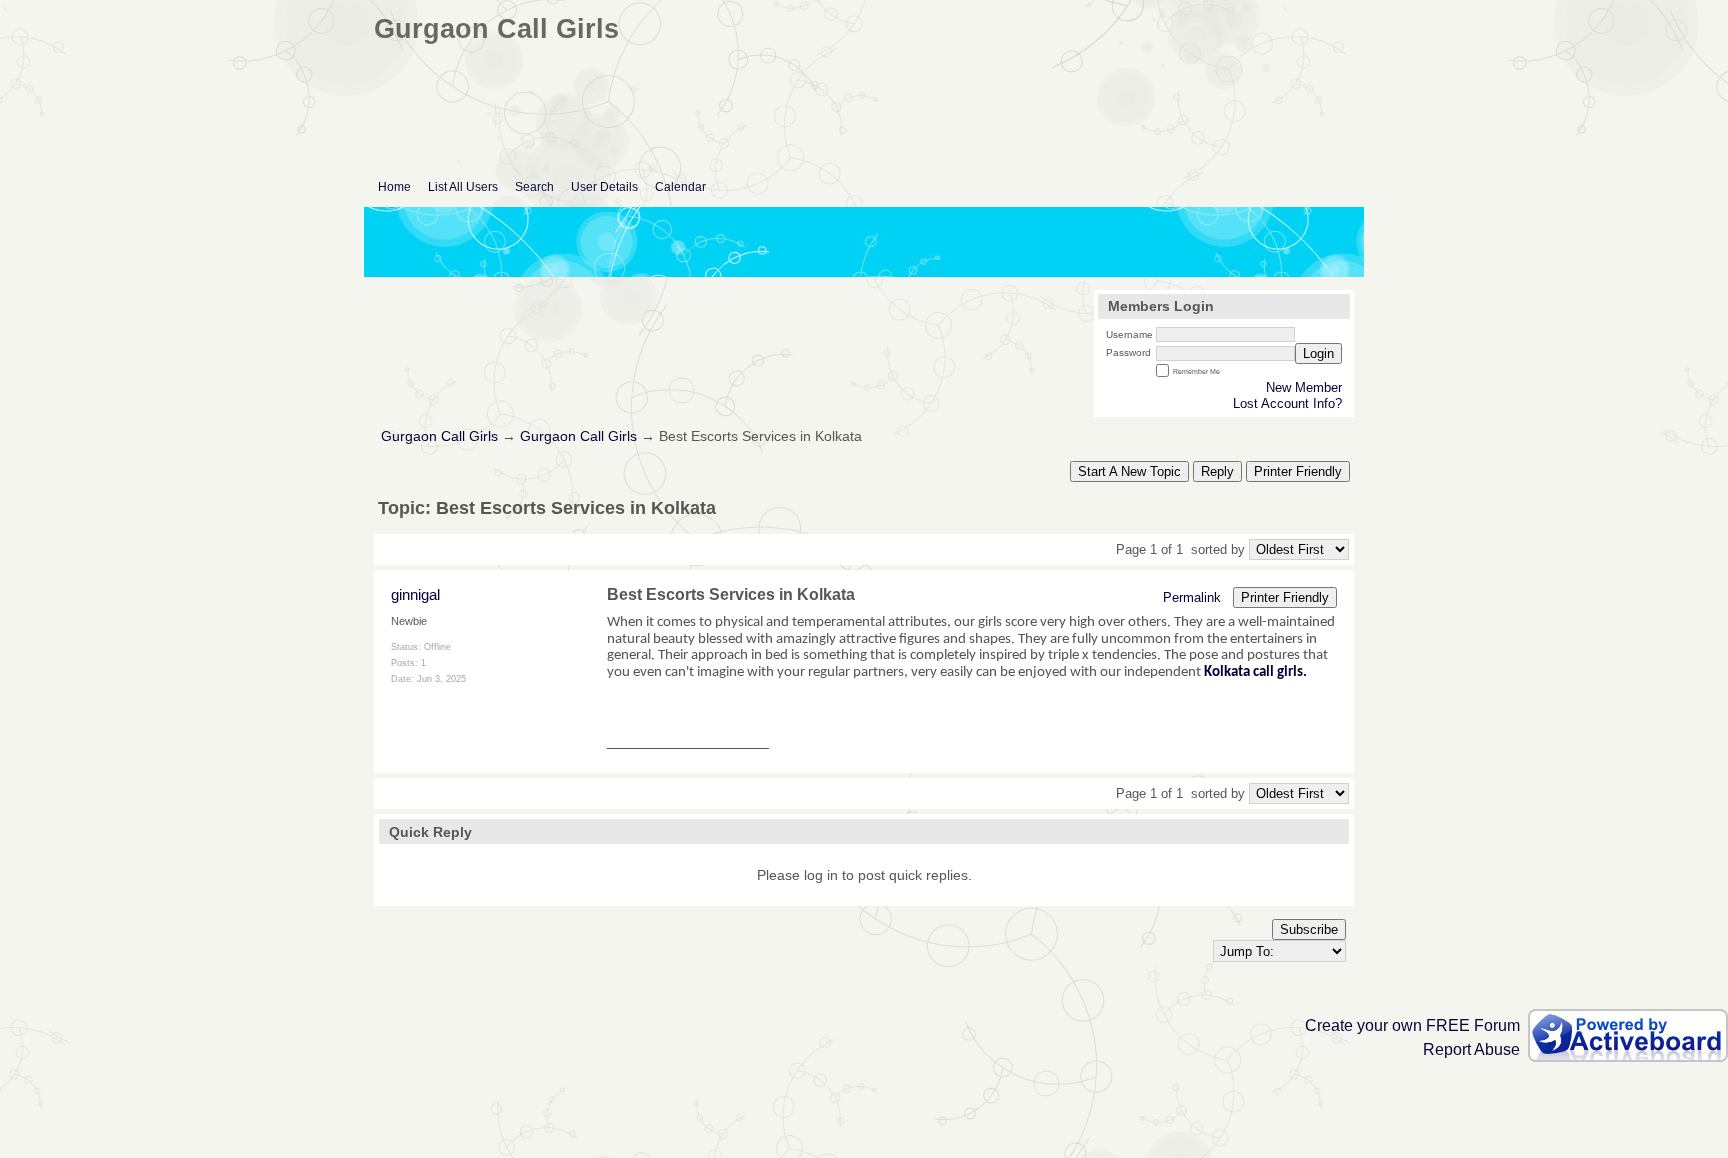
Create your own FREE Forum (1412, 1025)
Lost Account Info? (1287, 403)
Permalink (1192, 597)
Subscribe (1309, 929)
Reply (1217, 471)
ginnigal (415, 594)
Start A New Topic (1129, 471)
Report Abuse (1471, 1049)
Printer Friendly (1298, 471)
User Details (604, 187)
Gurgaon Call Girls (439, 436)
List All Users (463, 187)
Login (1318, 353)
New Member (1304, 387)
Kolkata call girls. (1257, 672)
